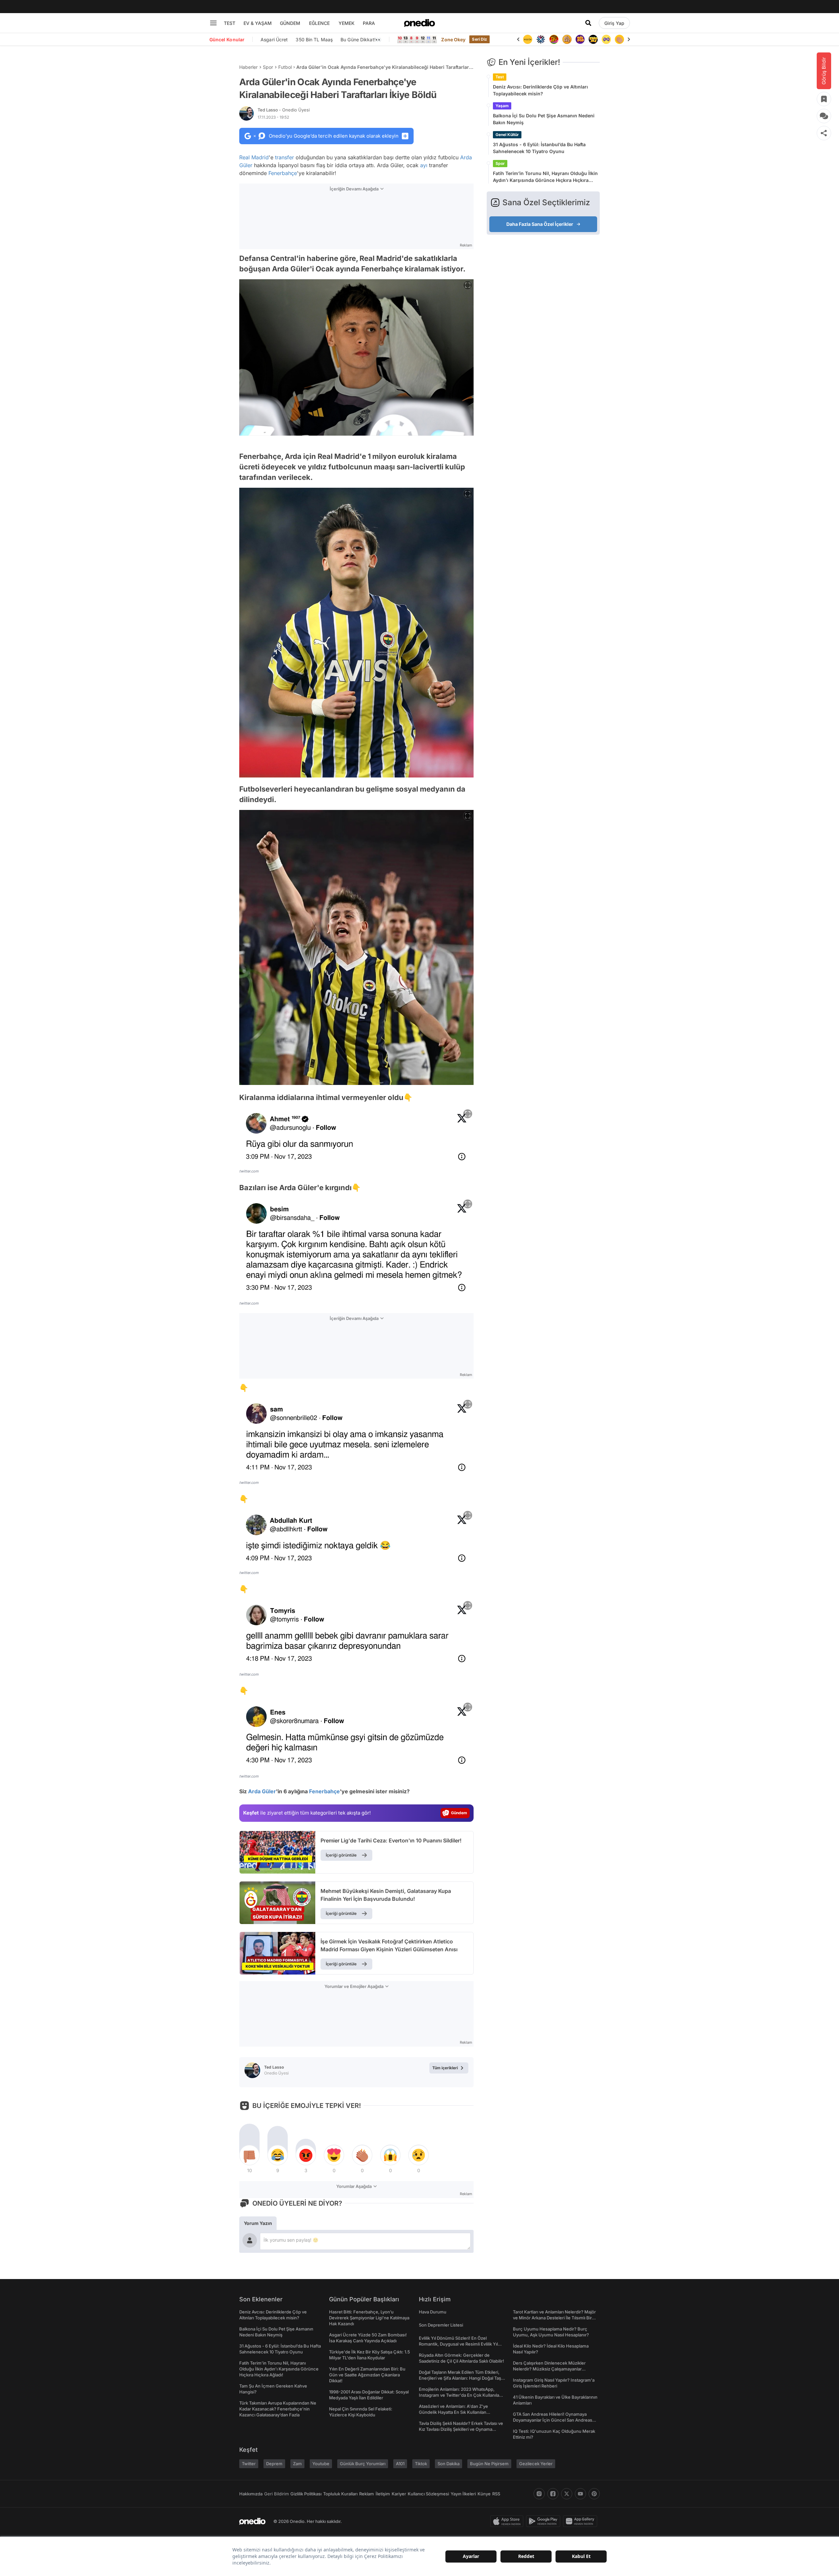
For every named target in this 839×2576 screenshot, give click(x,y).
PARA (369, 23)
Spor (268, 67)
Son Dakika (449, 2464)
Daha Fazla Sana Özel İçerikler (540, 224)
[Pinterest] (594, 2494)
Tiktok (421, 2464)
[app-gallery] (581, 2521)
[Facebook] (553, 2494)
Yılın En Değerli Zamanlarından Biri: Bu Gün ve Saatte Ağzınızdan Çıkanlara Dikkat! (367, 2375)
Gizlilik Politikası (306, 2494)
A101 (400, 2464)
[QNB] (528, 39)
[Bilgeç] (554, 39)
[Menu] (213, 23)
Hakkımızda (251, 2494)
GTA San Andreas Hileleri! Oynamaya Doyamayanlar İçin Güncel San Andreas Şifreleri (553, 2420)
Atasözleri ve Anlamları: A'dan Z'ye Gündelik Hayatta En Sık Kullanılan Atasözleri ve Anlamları (453, 2412)
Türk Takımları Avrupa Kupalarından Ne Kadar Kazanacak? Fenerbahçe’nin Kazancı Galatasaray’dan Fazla (278, 2409)
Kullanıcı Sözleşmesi (428, 2494)
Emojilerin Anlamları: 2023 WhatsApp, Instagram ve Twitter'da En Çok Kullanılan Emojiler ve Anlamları (460, 2395)
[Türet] (541, 39)
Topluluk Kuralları (340, 2494)
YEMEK (347, 23)
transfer (284, 157)
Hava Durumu (433, 2312)
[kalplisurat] (619, 39)
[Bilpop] (567, 39)
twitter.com (249, 1171)
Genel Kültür (507, 135)
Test (500, 77)
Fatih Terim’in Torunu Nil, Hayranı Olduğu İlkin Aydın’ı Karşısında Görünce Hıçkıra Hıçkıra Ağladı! (545, 177)
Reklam (367, 2494)
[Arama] (588, 23)
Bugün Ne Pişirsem (489, 2464)
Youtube (321, 2464)
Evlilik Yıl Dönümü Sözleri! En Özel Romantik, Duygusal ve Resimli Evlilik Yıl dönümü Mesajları (458, 2344)
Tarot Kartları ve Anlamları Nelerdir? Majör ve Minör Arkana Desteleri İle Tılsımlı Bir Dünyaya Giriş (554, 2318)
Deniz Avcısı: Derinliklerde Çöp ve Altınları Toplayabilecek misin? (540, 90)
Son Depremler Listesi (441, 2325)
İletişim (383, 2494)
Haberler (248, 67)
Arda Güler (262, 1791)
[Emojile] (580, 39)
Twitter (249, 2464)
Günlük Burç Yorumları (363, 2464)
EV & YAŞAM (258, 23)
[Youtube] (580, 2494)
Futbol (285, 67)
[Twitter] (567, 2494)
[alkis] (606, 39)
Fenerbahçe (283, 173)
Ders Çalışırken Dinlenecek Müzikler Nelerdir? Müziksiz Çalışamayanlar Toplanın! (549, 2369)
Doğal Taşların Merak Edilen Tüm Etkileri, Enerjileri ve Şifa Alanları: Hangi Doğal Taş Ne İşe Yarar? (460, 2378)
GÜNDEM (290, 23)
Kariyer (399, 2494)
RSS (496, 2494)
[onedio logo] (419, 23)
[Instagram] (539, 2494)
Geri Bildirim (276, 2494)
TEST (230, 23)
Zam (297, 2464)
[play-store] (545, 2521)
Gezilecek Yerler (536, 2464)
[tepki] (249, 2155)
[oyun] (593, 39)
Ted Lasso (284, 110)
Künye (484, 2494)
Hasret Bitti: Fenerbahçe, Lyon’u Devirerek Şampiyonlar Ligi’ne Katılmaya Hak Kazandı (369, 2318)
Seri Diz (479, 39)
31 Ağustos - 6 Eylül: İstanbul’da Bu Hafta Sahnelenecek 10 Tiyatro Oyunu (539, 148)
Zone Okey (453, 39)
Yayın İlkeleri (463, 2494)
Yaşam (502, 106)
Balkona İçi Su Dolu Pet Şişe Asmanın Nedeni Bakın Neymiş (544, 119)
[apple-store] (508, 2521)
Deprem (274, 2464)
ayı (424, 165)
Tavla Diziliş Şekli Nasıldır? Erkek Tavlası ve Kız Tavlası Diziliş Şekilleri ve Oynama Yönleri (461, 2429)
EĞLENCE (319, 23)
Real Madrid (254, 157)
